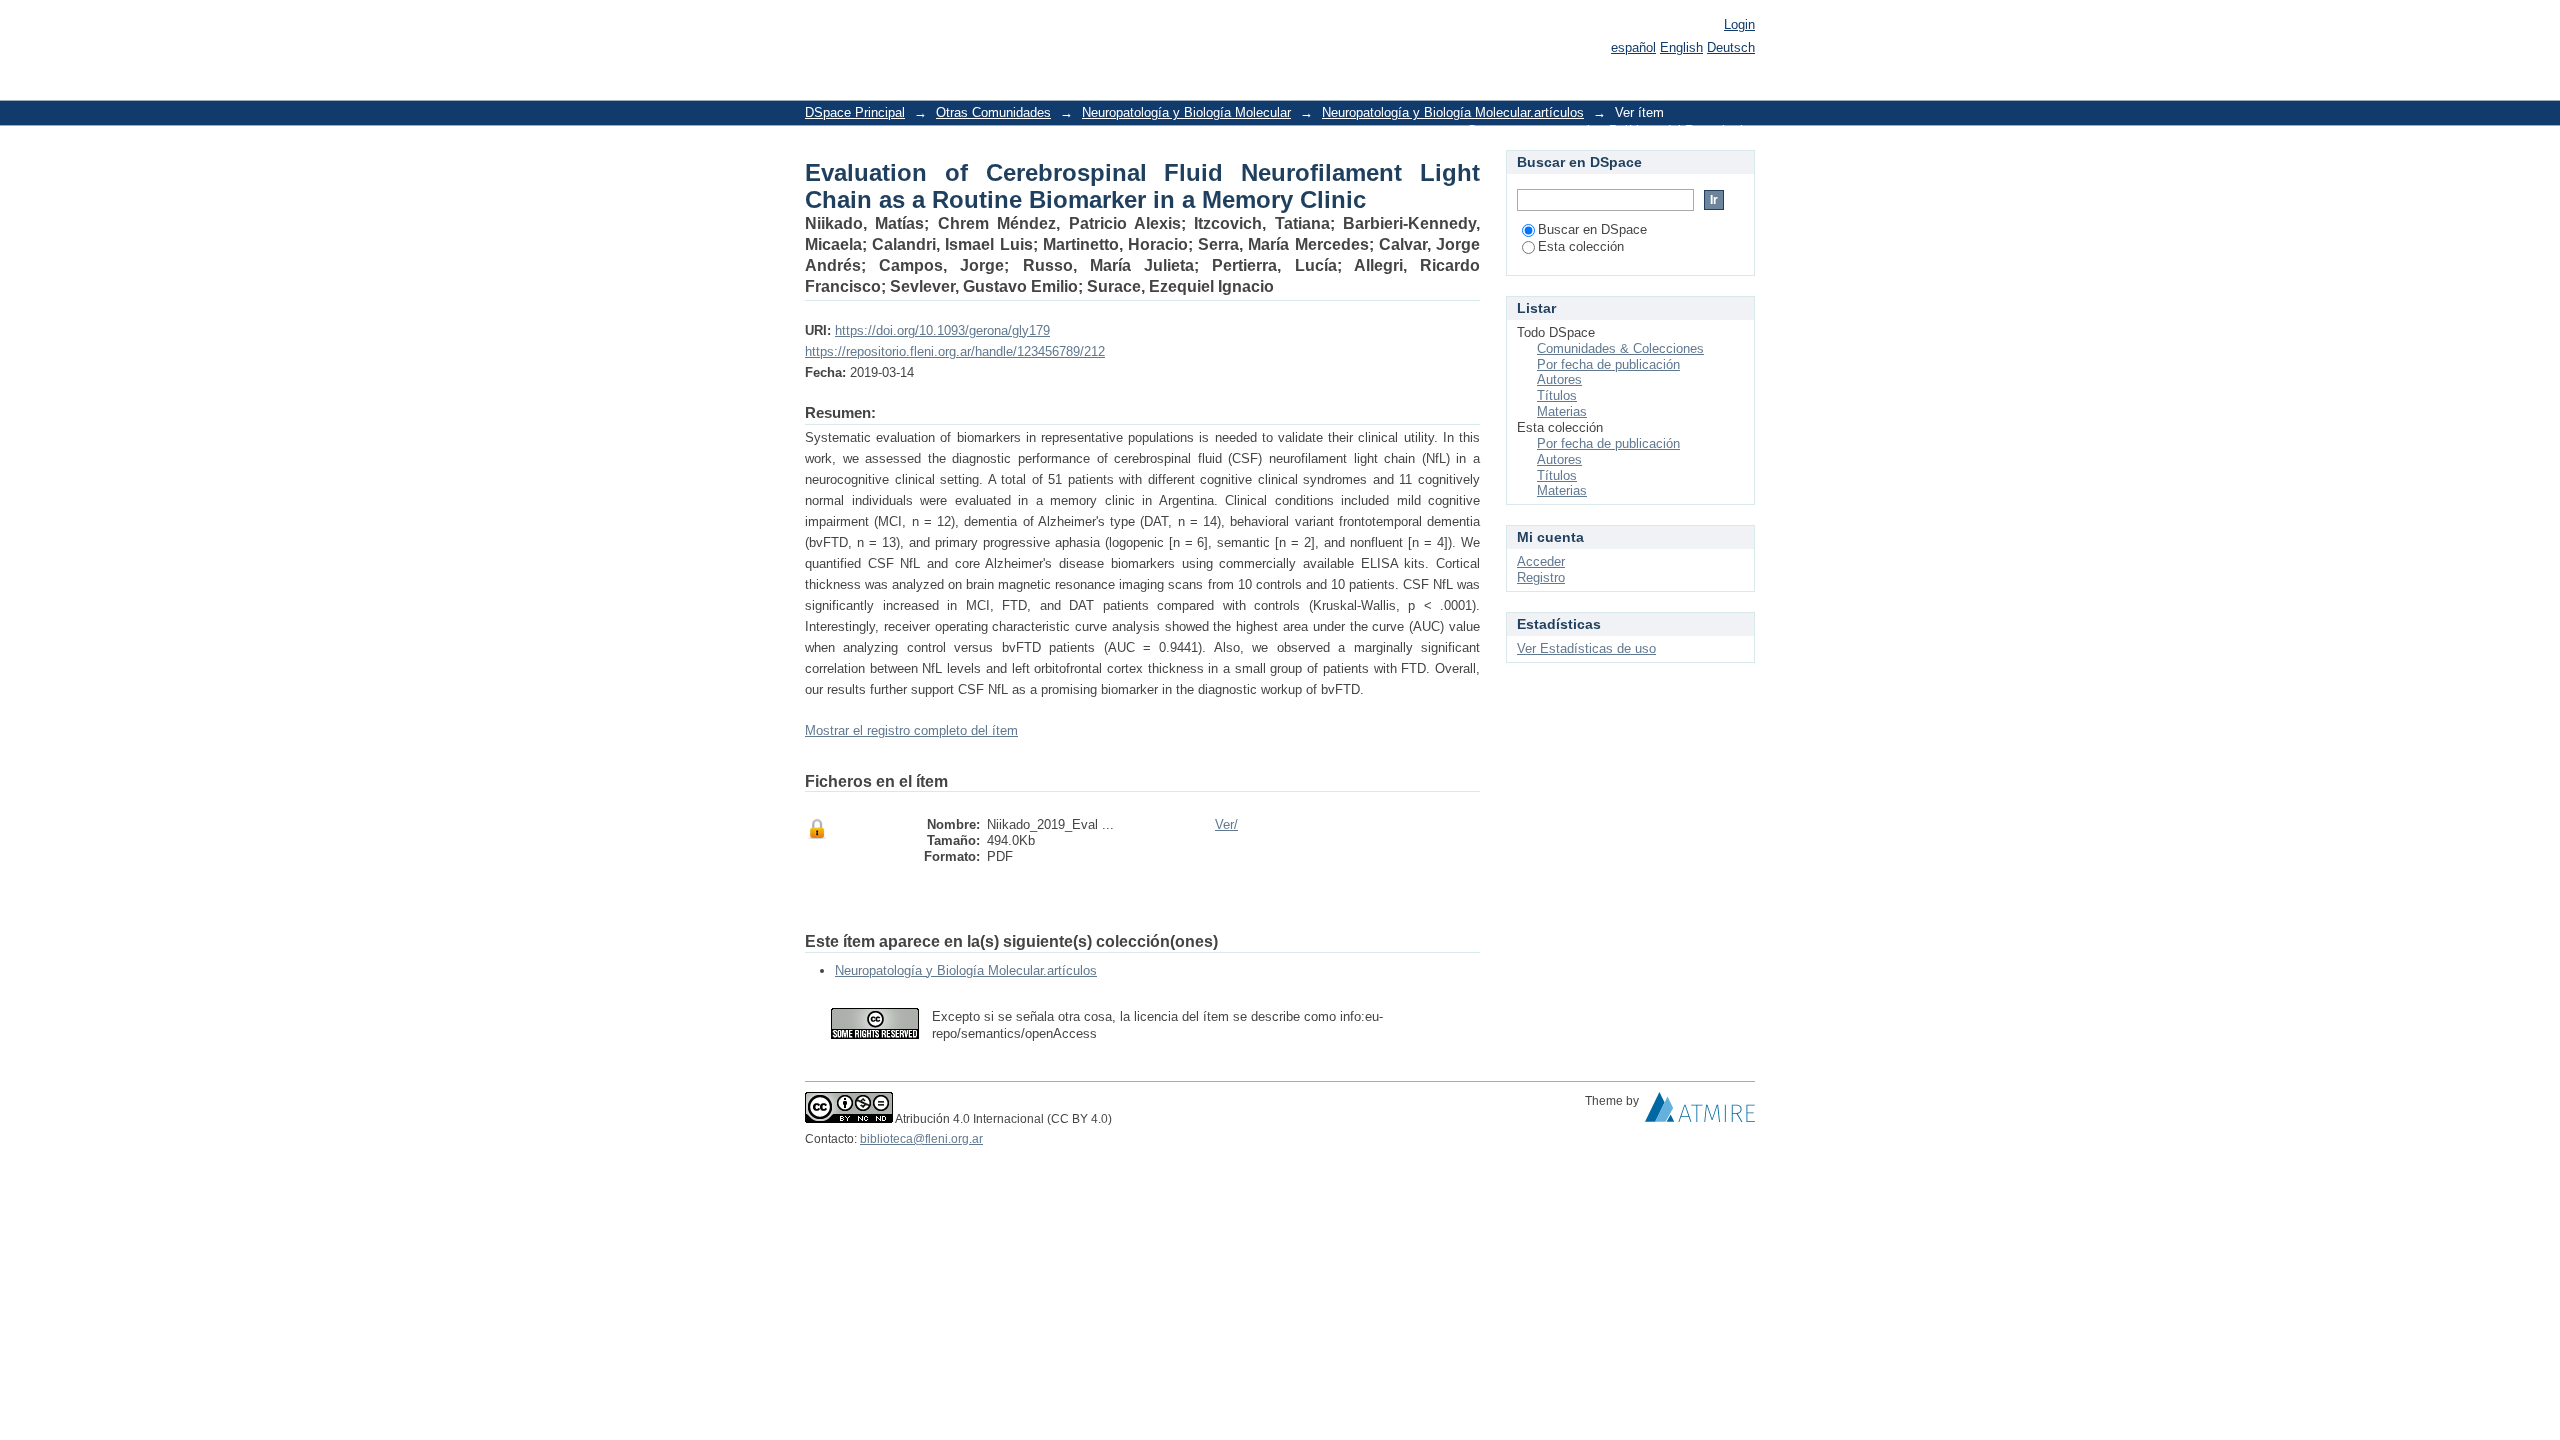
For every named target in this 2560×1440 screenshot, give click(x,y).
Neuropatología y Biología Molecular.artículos (1453, 112)
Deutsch (1731, 47)
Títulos (1557, 395)
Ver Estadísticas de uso (1586, 648)
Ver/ (1226, 824)
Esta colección (1581, 246)
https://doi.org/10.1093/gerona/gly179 (942, 330)
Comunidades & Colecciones (1620, 348)
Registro (1541, 577)
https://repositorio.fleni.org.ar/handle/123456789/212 (955, 351)
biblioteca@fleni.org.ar (921, 1139)
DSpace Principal (855, 112)
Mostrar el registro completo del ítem (911, 730)
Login (1739, 24)
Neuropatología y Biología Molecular (1186, 112)
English (1681, 47)
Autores (1559, 379)
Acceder (1541, 561)
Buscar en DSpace (1592, 229)
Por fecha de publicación (1608, 364)
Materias (1562, 411)
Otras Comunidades (993, 112)
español (1633, 47)
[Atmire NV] (1700, 1112)
